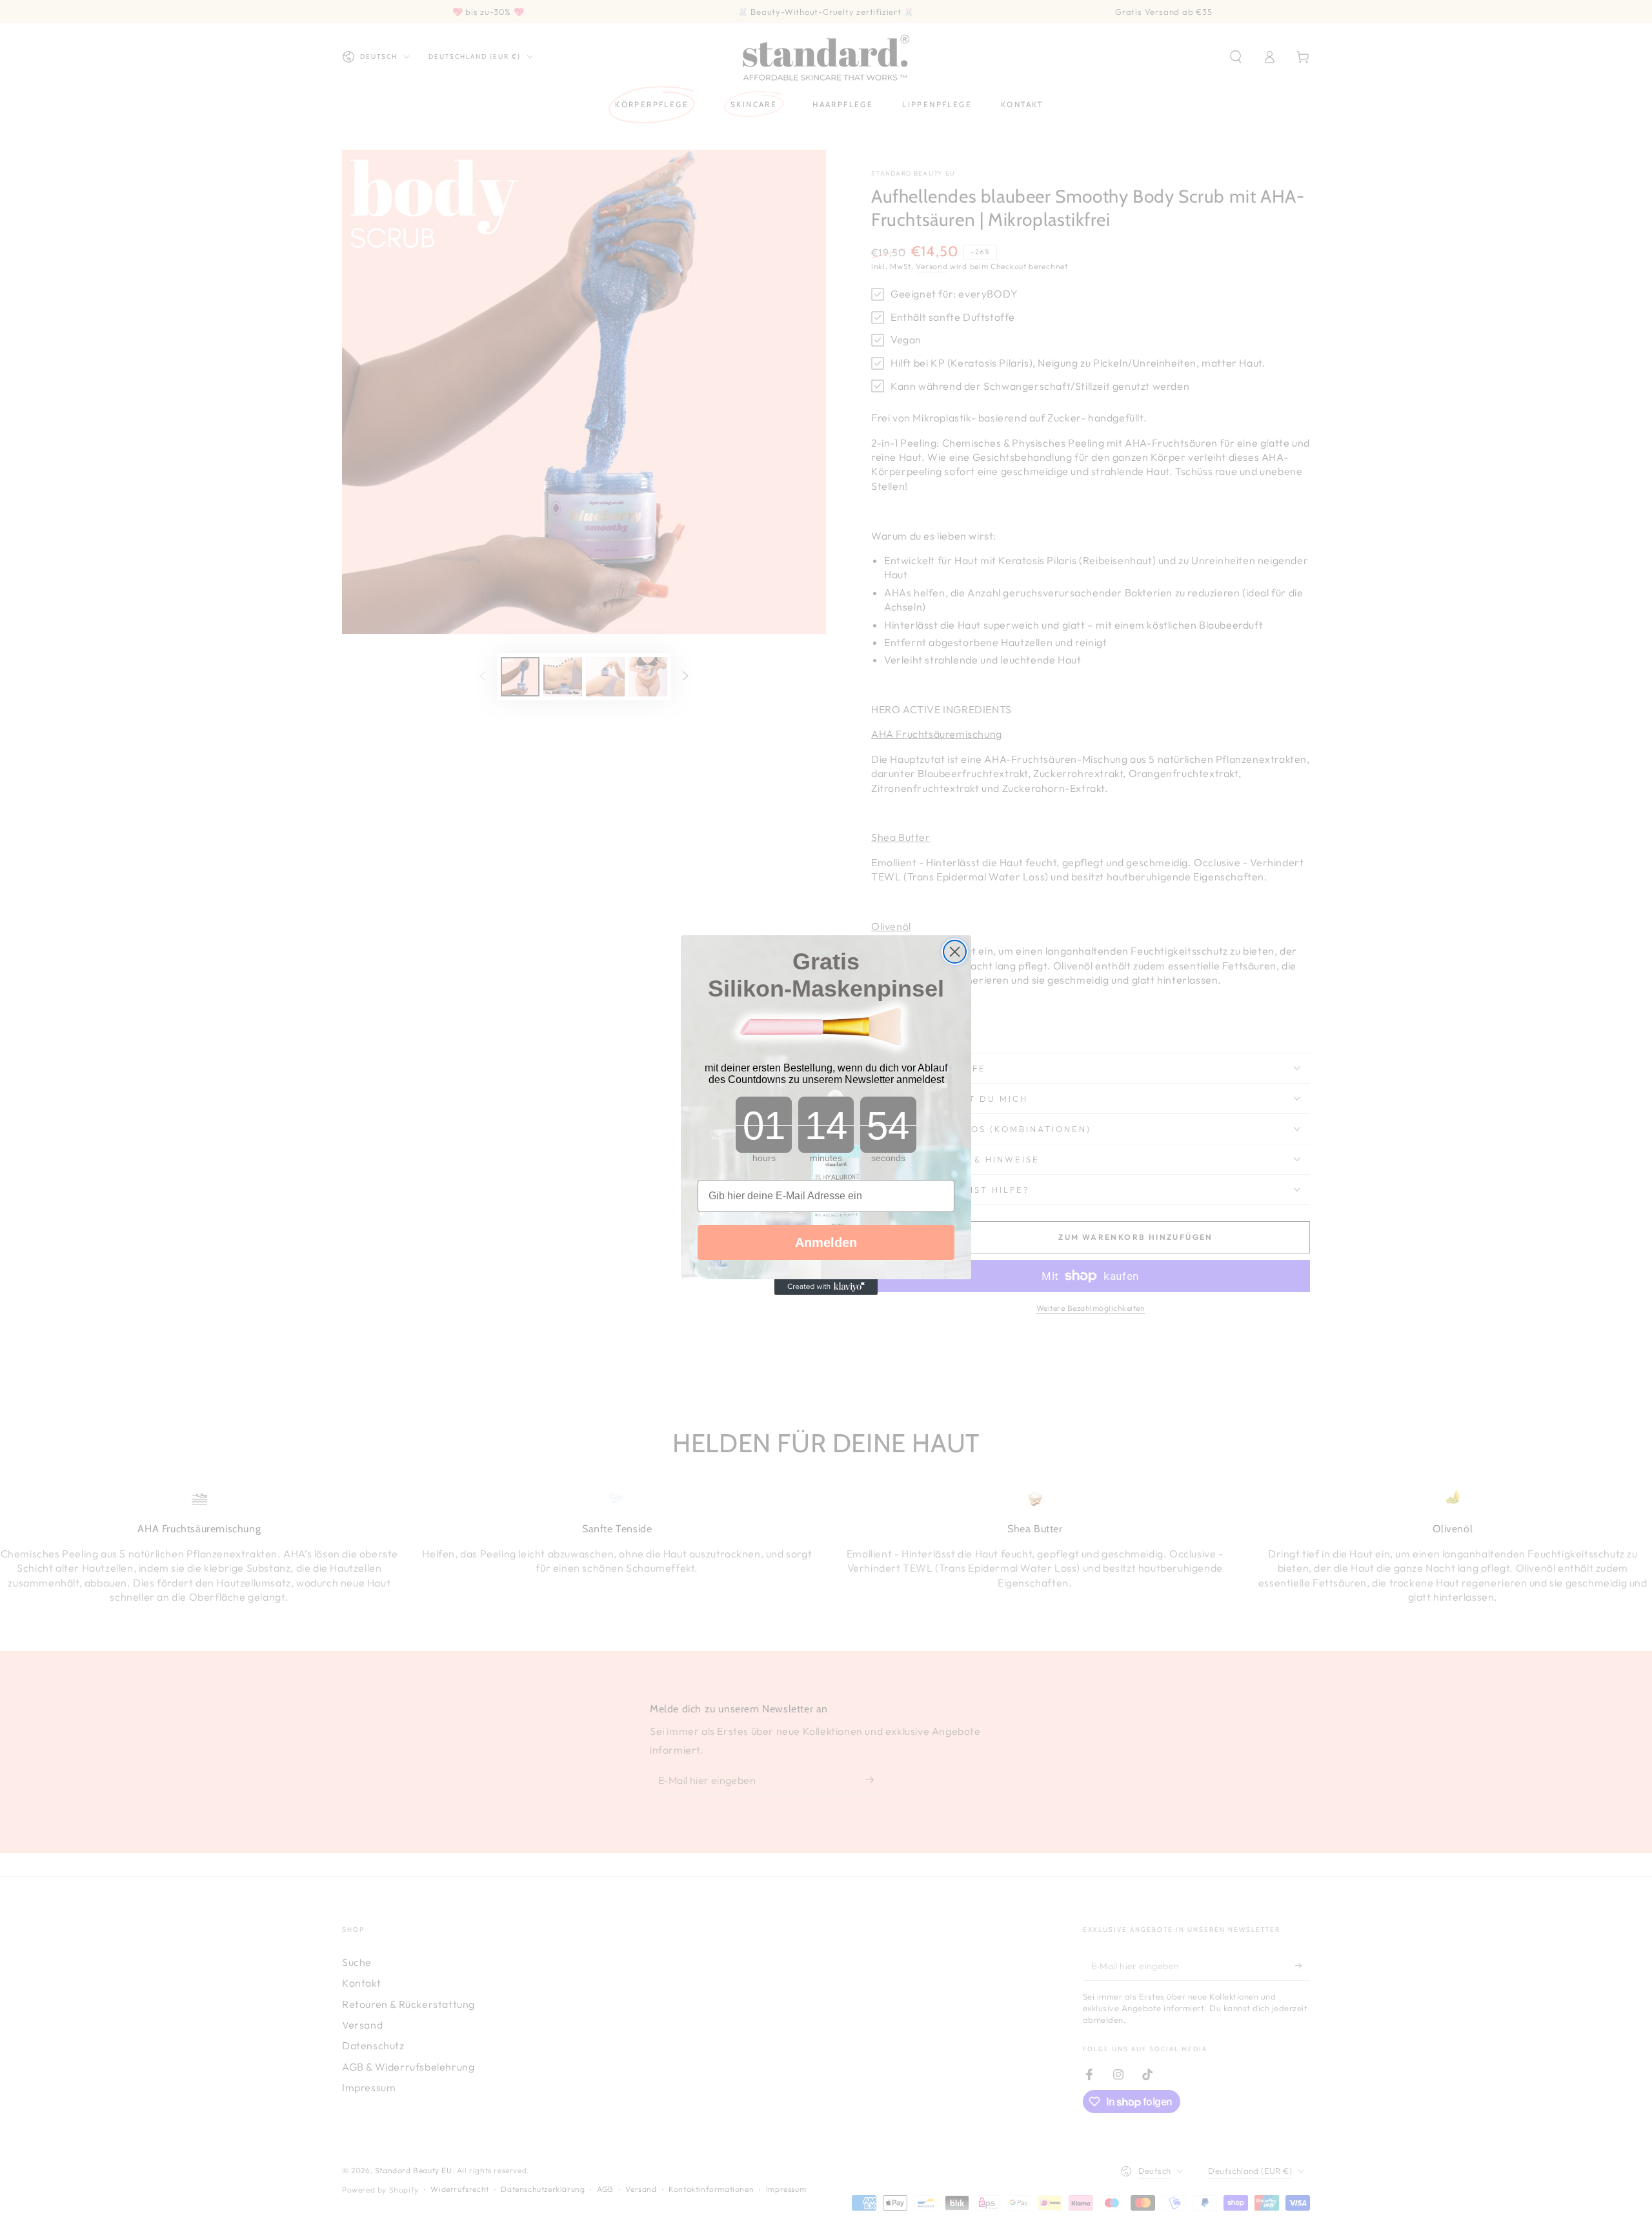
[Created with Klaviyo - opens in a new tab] (826, 1287)
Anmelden (826, 1242)
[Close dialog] (955, 952)
